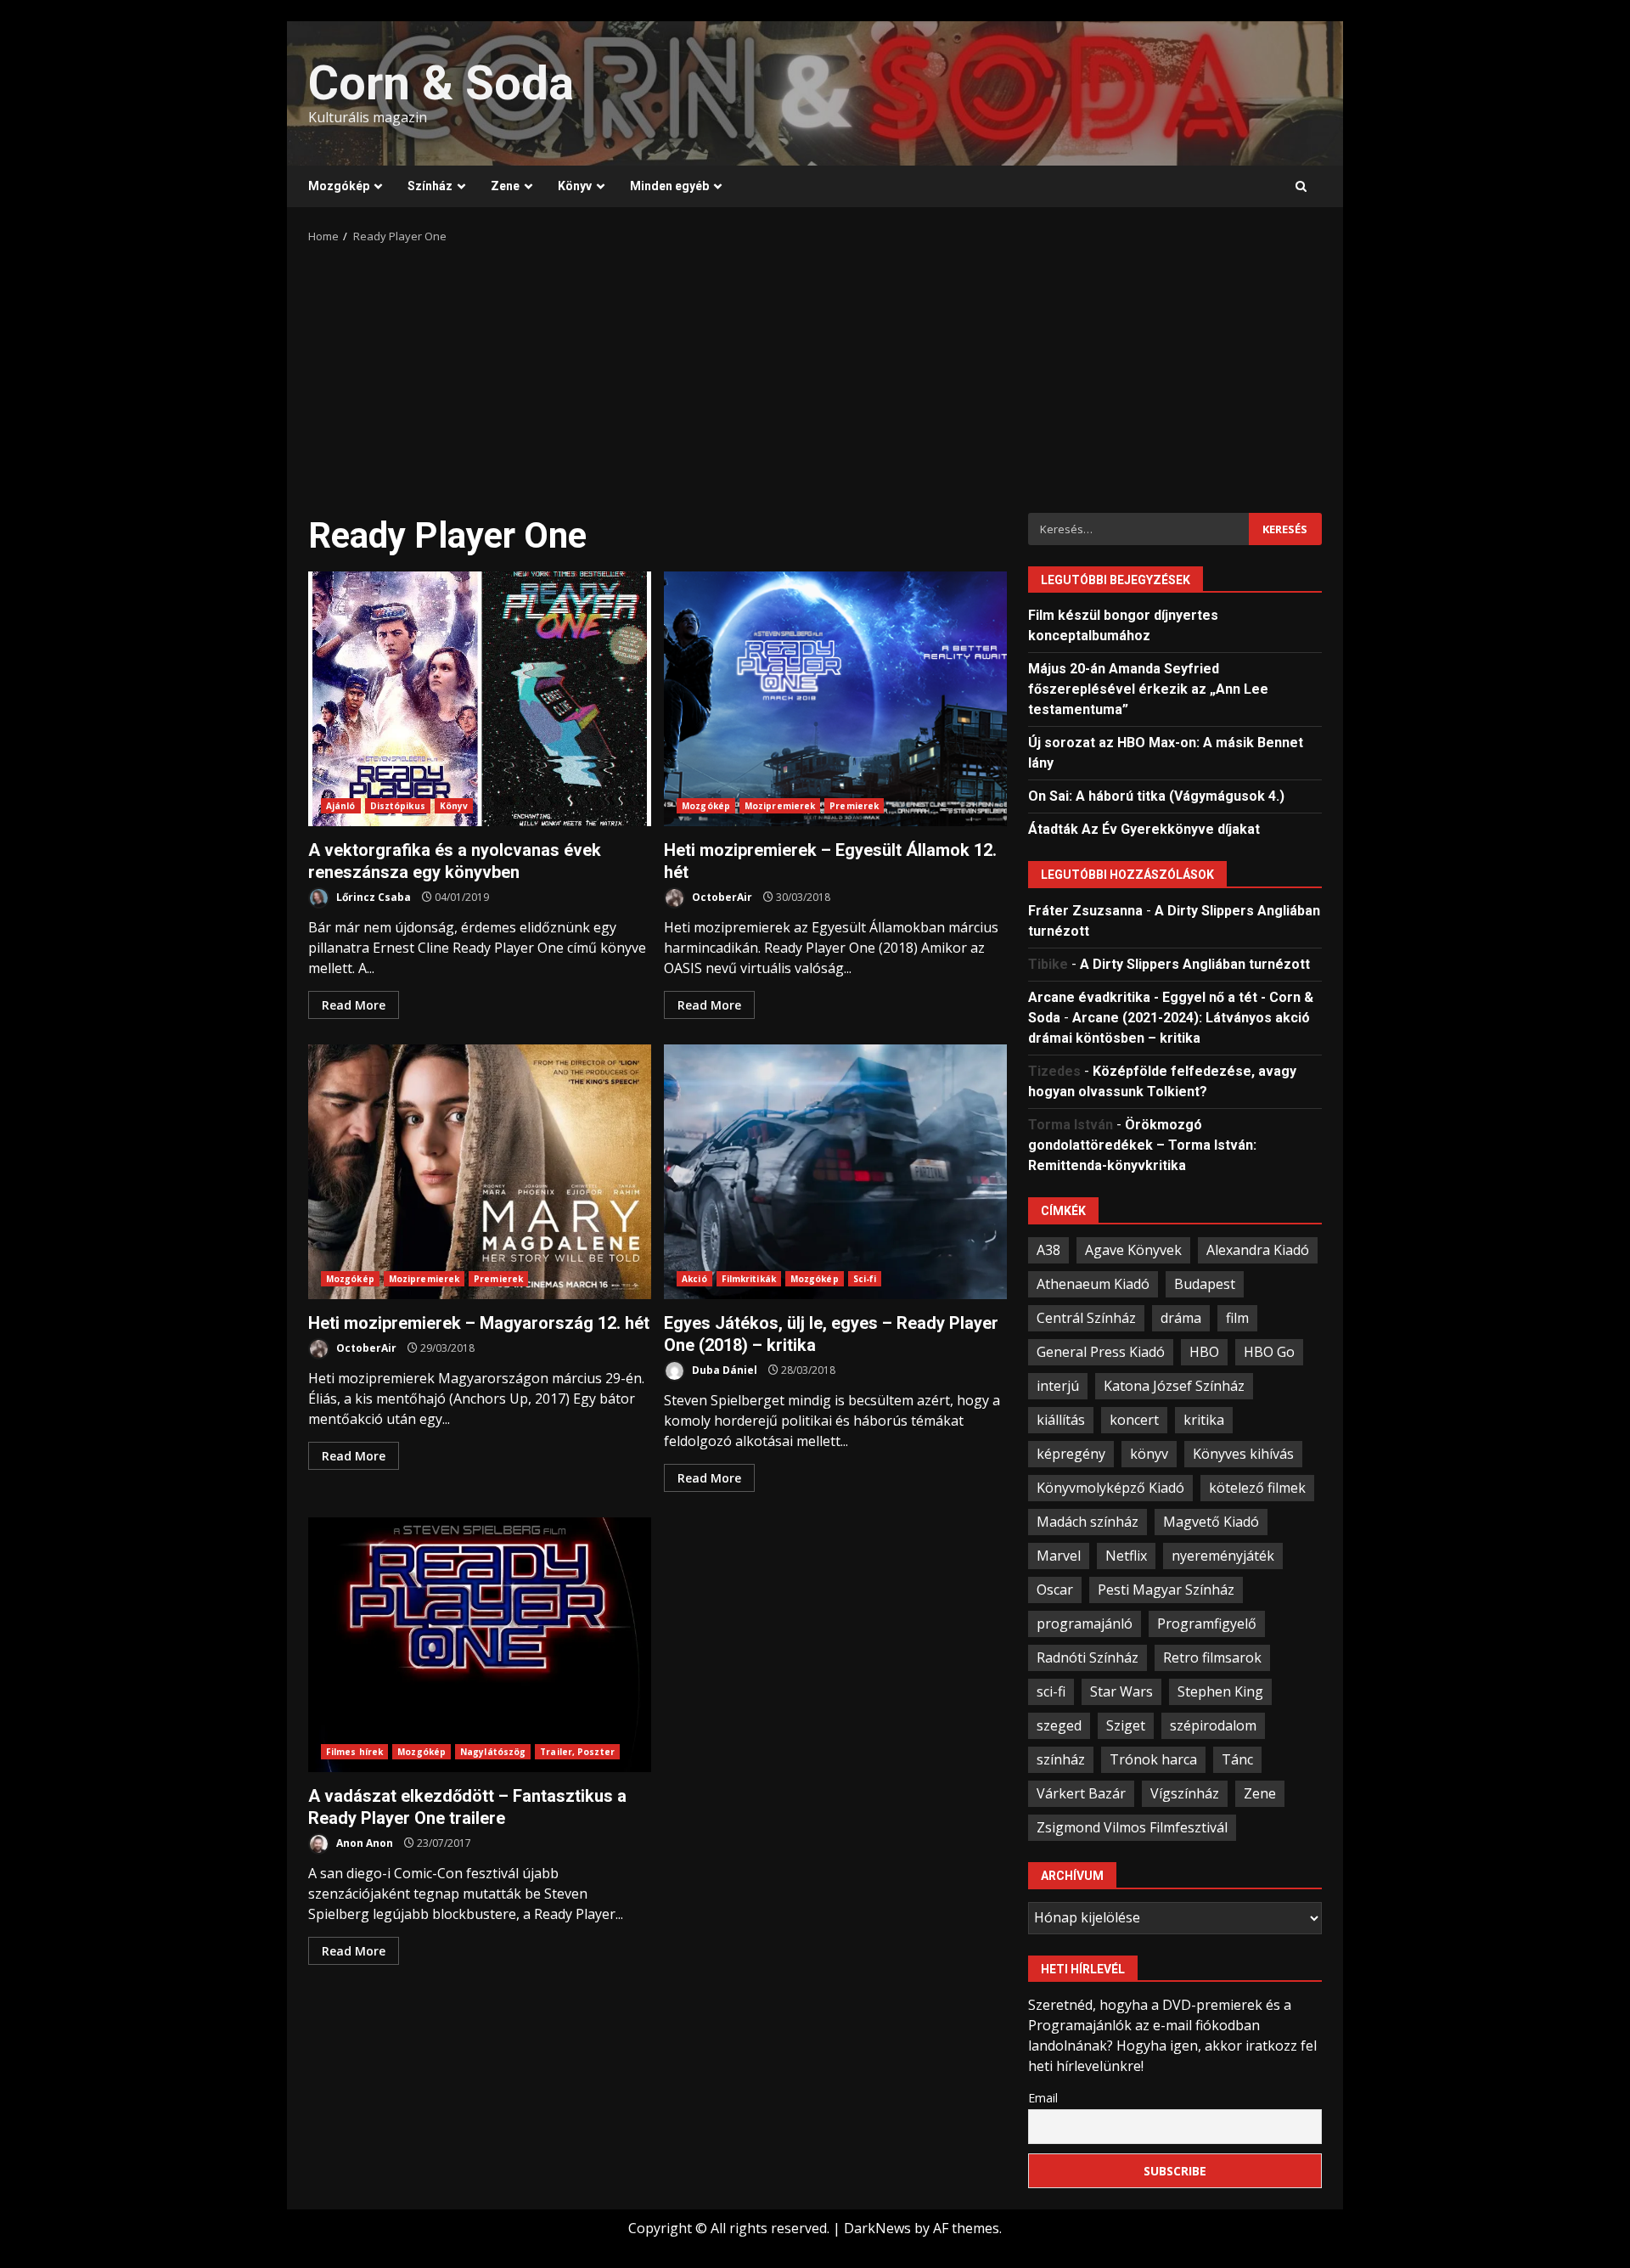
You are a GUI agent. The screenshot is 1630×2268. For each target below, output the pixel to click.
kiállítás (1061, 1420)
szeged (1059, 1725)
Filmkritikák (749, 1279)
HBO (1204, 1352)
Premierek (854, 806)
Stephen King (1220, 1691)
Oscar (1055, 1590)
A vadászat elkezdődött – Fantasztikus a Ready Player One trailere (480, 1645)
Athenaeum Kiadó (1093, 1284)
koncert (1134, 1420)
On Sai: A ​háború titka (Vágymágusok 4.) (1156, 796)
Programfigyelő (1207, 1624)
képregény (1071, 1454)
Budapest (1205, 1284)
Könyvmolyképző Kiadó (1110, 1488)
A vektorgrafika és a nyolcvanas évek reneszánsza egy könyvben (480, 699)
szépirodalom (1213, 1725)
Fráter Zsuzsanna (1085, 911)
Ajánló (341, 806)
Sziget (1126, 1725)
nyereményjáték (1223, 1556)
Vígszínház (1185, 1793)
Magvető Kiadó (1211, 1522)
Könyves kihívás (1243, 1454)
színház (1061, 1759)
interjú (1058, 1386)
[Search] (1301, 187)
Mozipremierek (780, 806)
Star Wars (1121, 1691)
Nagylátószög (493, 1752)
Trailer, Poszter (577, 1752)
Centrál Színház (1086, 1318)
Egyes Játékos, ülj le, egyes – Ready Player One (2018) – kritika (835, 1172)
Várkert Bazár (1081, 1793)
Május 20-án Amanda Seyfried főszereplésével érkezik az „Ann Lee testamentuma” (1148, 689)
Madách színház (1088, 1522)
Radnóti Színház (1088, 1657)
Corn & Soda (441, 83)
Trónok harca (1153, 1759)
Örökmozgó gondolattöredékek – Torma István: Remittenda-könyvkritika (1142, 1145)
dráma (1181, 1318)
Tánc (1237, 1759)
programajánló (1085, 1624)
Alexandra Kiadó (1258, 1250)
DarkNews (877, 2228)
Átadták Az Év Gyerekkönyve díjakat (1144, 829)
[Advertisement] (815, 373)
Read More (354, 1005)
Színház (430, 186)
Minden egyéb (669, 186)
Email (1043, 2098)
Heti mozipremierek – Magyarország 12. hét (480, 1172)
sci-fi (1051, 1691)
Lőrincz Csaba (372, 897)
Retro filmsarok (1212, 1657)
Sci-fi (865, 1279)
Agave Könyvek (1133, 1250)
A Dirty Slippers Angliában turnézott (1195, 964)
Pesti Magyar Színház (1166, 1590)
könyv (1149, 1454)
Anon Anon (363, 1843)
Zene (505, 186)
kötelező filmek (1257, 1488)
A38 (1048, 1250)
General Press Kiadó (1101, 1352)
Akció (694, 1279)
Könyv (575, 186)
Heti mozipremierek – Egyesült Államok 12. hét (835, 699)
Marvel (1059, 1556)
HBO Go (1269, 1352)
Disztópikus (398, 806)
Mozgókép (339, 186)
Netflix (1126, 1556)
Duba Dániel (723, 1370)
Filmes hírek (354, 1752)
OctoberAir (721, 897)
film (1237, 1318)
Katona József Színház (1174, 1386)
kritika (1204, 1420)
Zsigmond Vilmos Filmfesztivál (1132, 1827)
